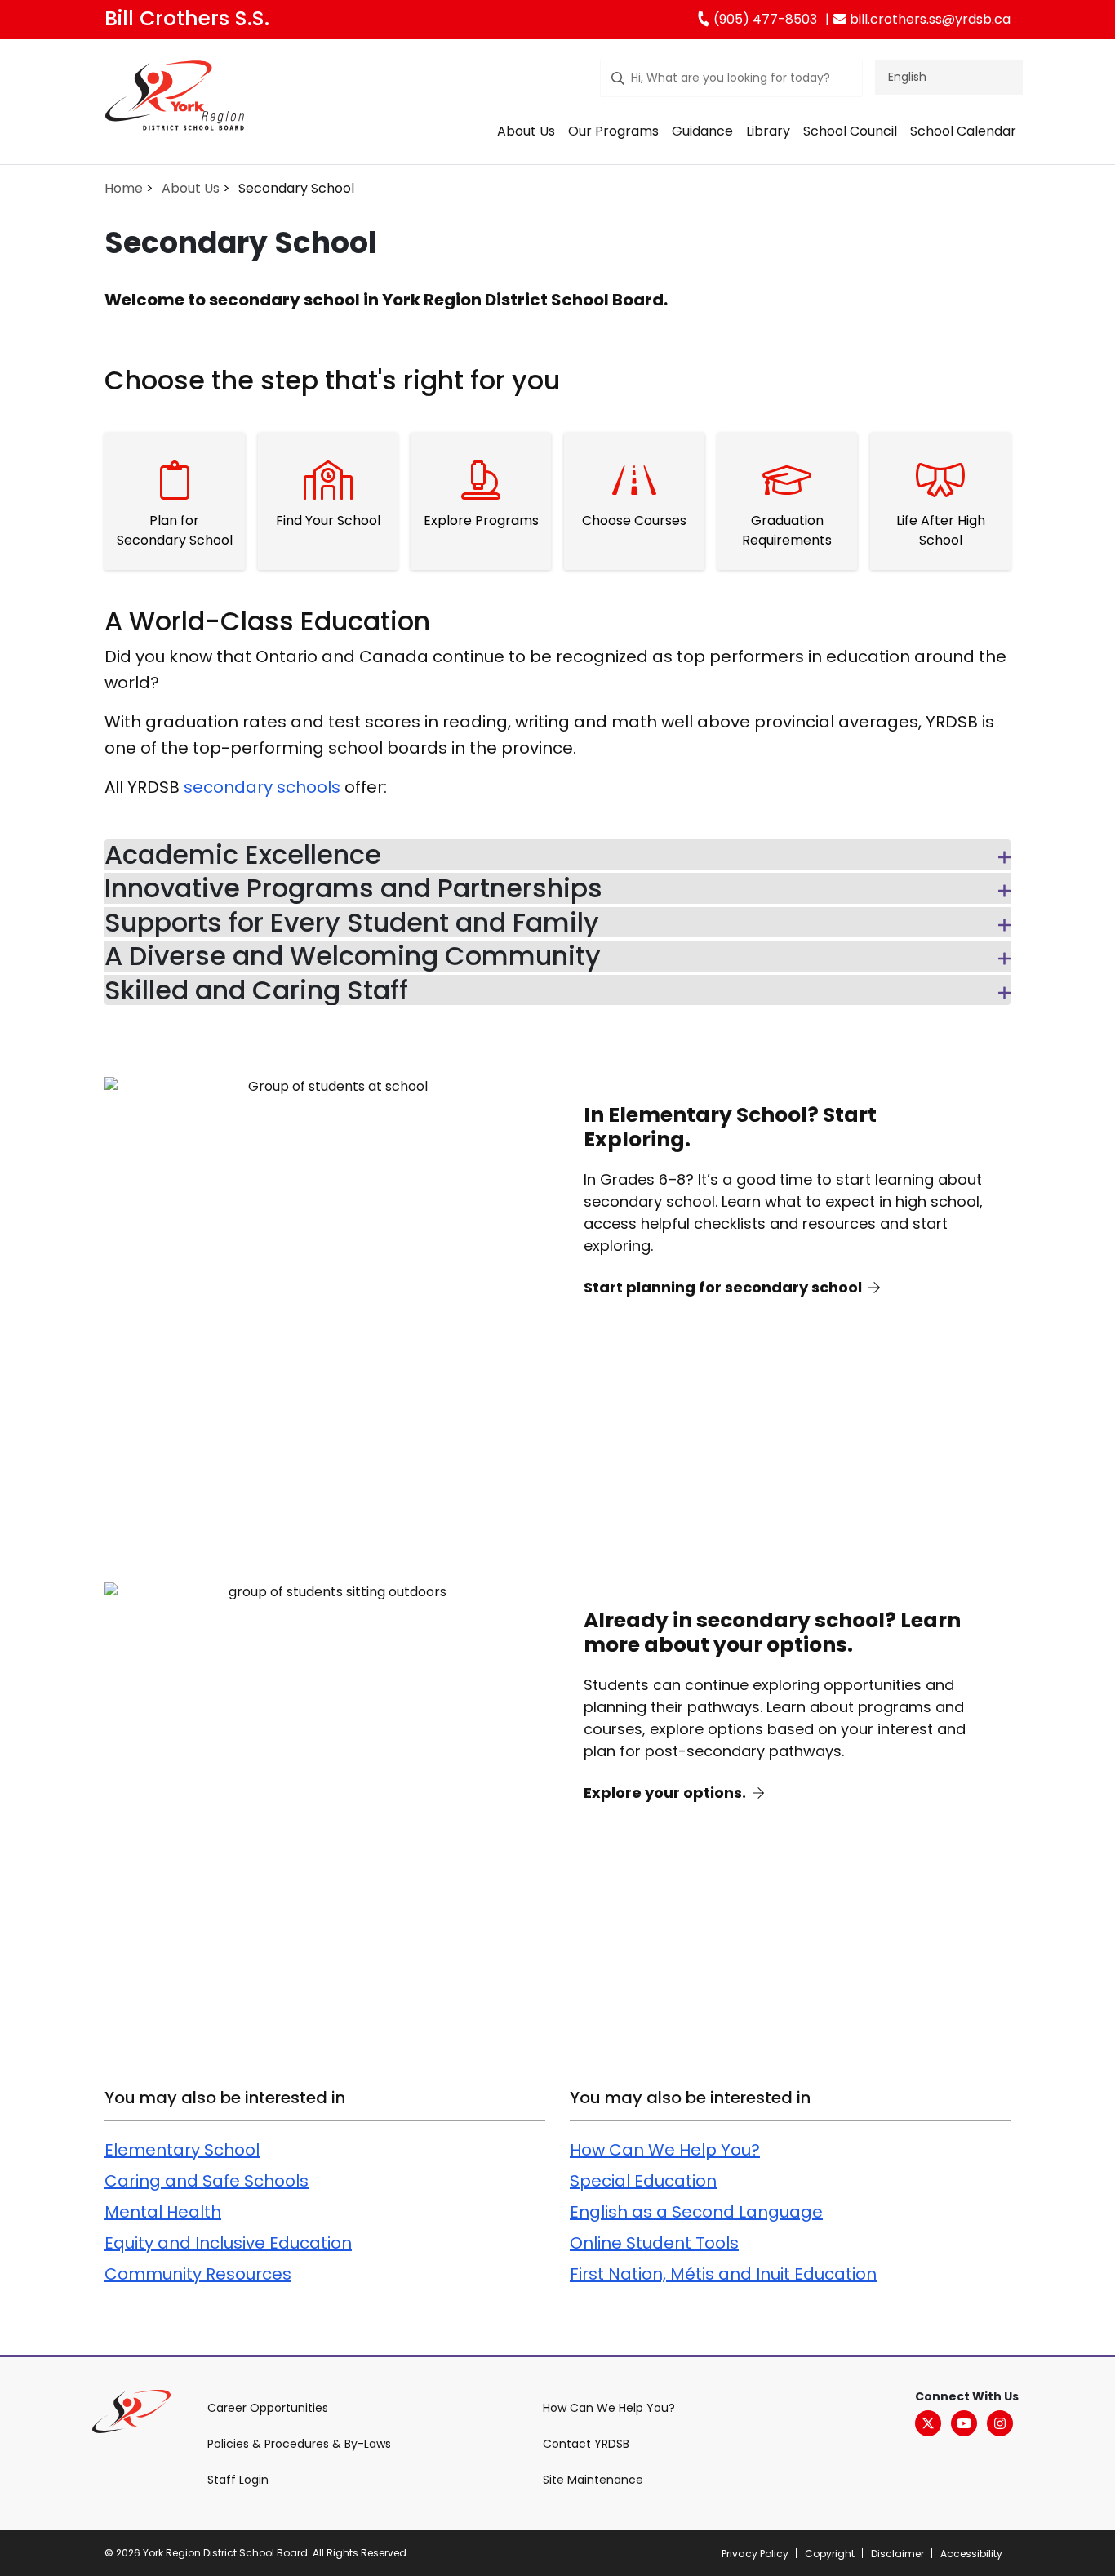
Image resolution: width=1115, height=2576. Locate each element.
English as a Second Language (696, 2212)
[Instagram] (1000, 2423)
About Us (526, 131)
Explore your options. (666, 1793)
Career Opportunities (268, 2408)
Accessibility (971, 2554)
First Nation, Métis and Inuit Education (723, 2274)
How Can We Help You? (665, 2150)
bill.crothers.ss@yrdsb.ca (928, 19)
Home (124, 188)
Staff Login (238, 2480)
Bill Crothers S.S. (187, 18)
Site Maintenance (593, 2480)
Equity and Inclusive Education (228, 2243)
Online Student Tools (654, 2243)
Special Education (643, 2181)
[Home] (175, 99)
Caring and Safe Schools (207, 2181)
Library (768, 131)
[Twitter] (928, 2423)
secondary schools (262, 787)
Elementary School (182, 2150)
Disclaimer (897, 2554)
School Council (850, 131)
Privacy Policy (755, 2554)
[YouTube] (964, 2423)
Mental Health (163, 2212)
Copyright (830, 2554)
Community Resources (198, 2274)
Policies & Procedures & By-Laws (299, 2444)
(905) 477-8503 (764, 19)
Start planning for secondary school (724, 1287)
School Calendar (963, 131)
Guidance (702, 131)
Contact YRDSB (586, 2444)
